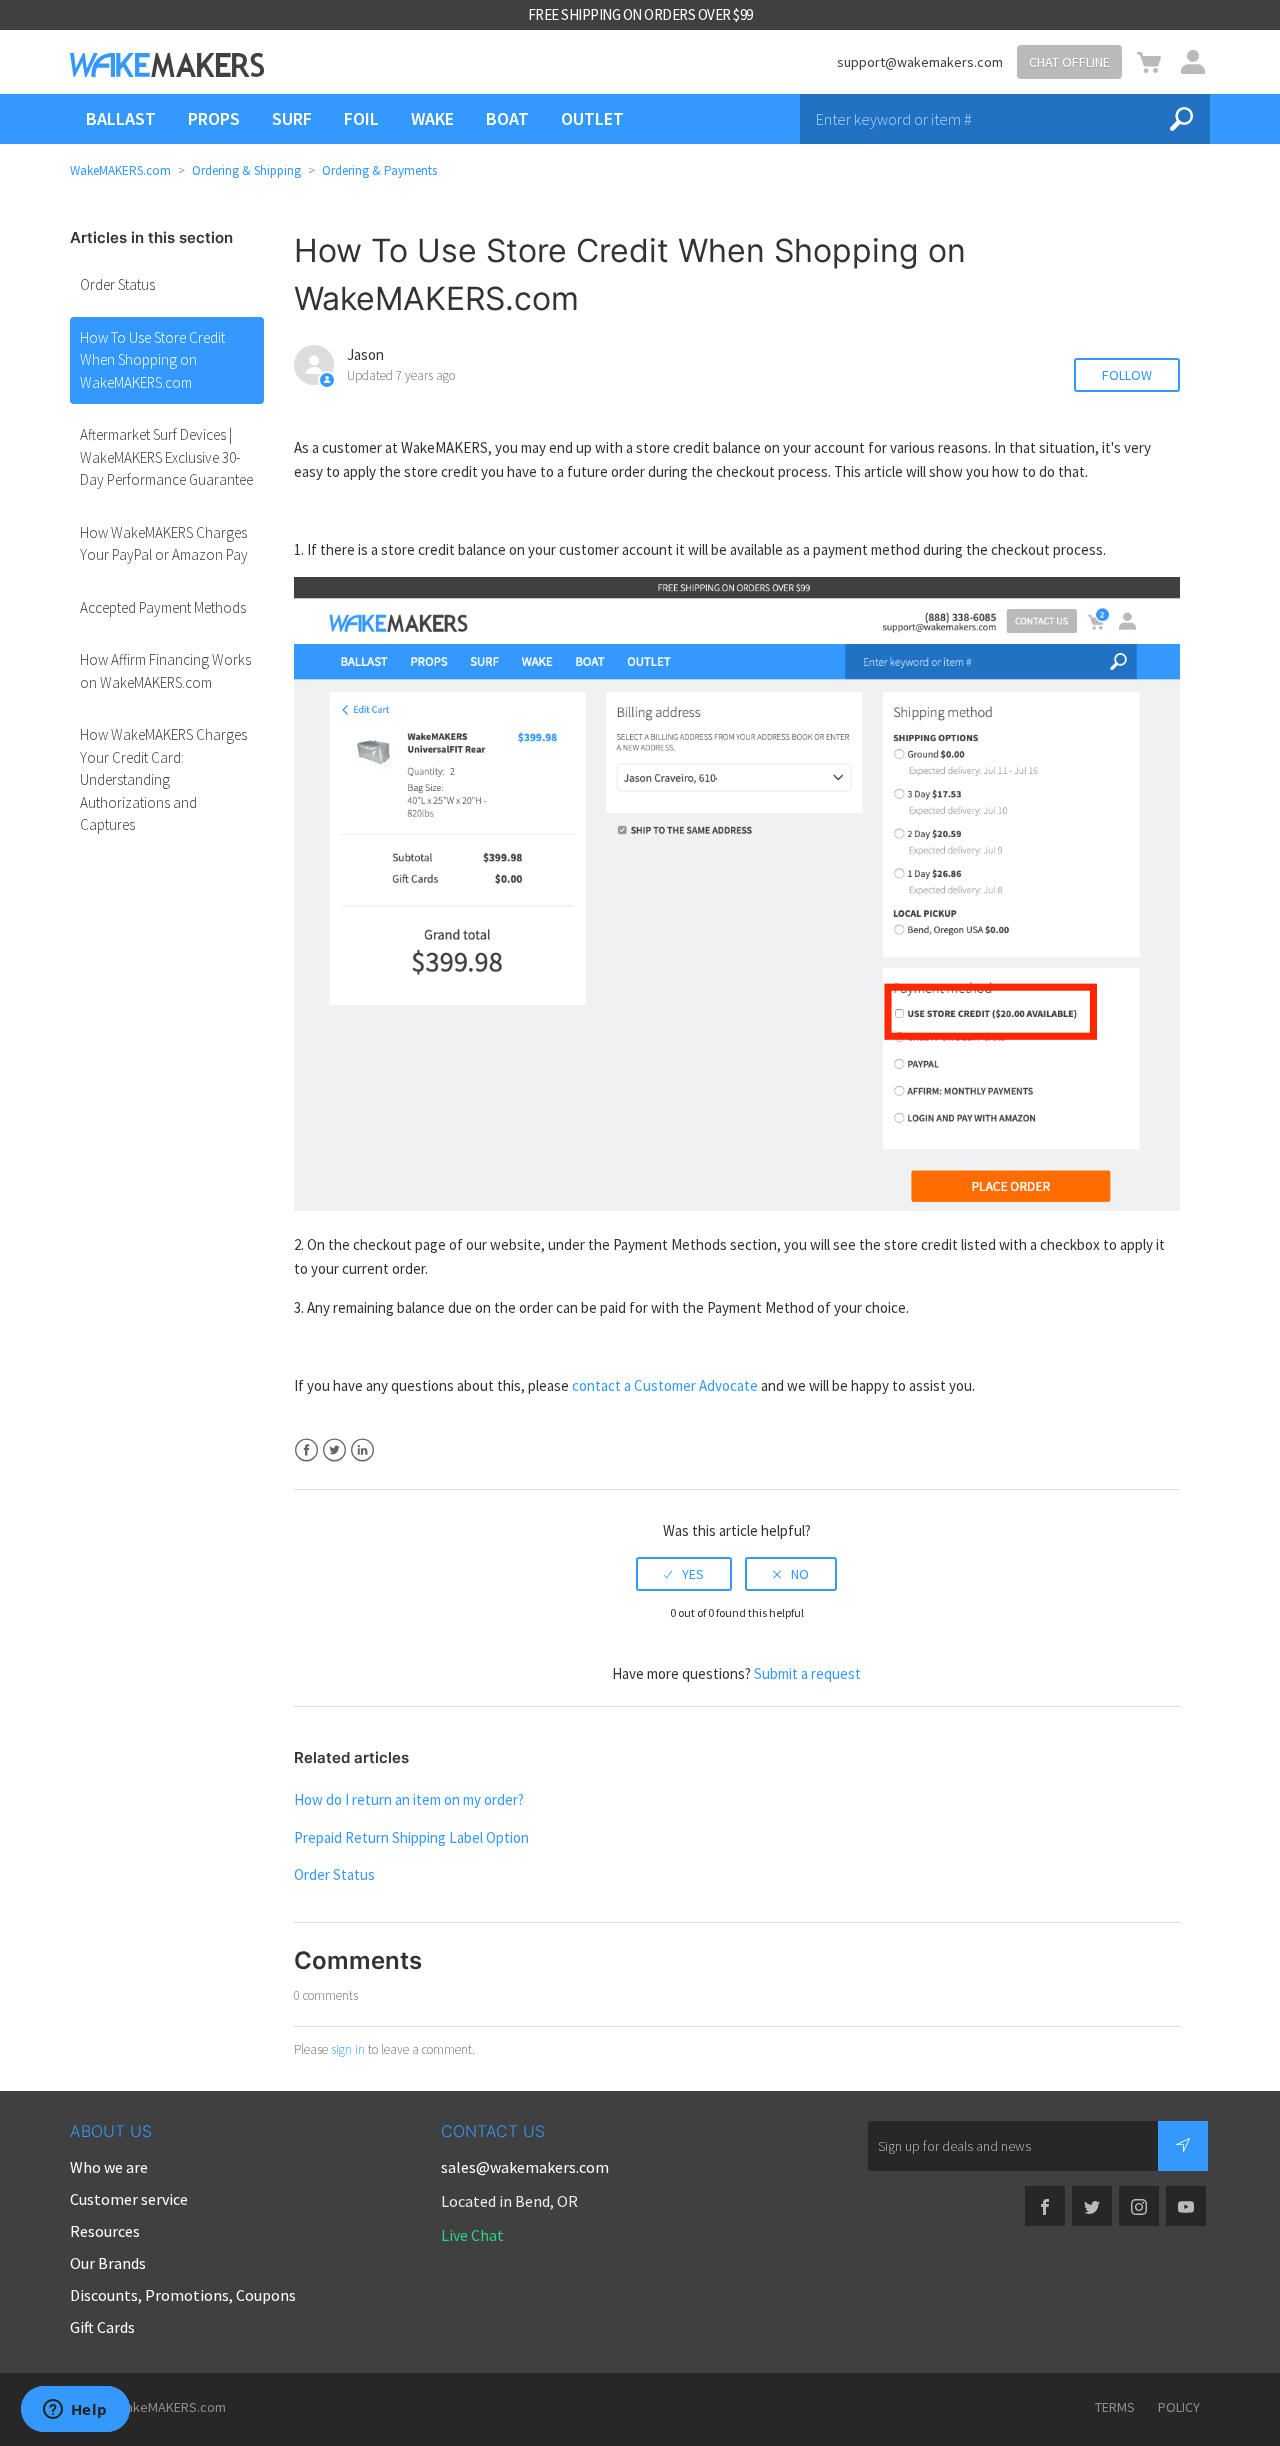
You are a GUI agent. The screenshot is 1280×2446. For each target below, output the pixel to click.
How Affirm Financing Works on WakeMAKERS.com (165, 671)
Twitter (334, 1450)
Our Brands (108, 2263)
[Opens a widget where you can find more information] (75, 2411)
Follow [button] (1127, 375)
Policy (1179, 2407)
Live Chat (472, 2235)
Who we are (109, 2167)
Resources (105, 2231)
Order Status (117, 284)
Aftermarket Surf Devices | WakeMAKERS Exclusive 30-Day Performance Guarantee (166, 457)
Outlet (592, 118)
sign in (348, 2049)
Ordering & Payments (379, 170)
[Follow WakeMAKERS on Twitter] (1092, 2206)
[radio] (684, 1574)
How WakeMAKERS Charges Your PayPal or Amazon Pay (164, 544)
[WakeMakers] (167, 65)
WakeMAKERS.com (120, 170)
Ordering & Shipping (248, 170)
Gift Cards (102, 2327)
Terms (1115, 2407)
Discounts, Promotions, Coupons (183, 2295)
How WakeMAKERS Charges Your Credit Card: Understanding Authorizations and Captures (163, 779)
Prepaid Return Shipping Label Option (411, 1837)
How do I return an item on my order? (409, 1799)
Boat (507, 118)
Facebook (306, 1450)
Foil (361, 118)
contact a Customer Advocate (665, 1385)
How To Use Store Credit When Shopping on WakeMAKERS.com (152, 360)
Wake (432, 118)
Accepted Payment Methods (163, 607)
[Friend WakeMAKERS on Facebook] (1045, 2206)
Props (214, 118)
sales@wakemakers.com (525, 2167)
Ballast (121, 118)
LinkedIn (362, 1450)
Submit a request (807, 1673)
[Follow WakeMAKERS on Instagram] (1139, 2206)
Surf (292, 118)
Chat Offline (1069, 62)
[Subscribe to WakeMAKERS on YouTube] (1186, 2206)
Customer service (129, 2199)
